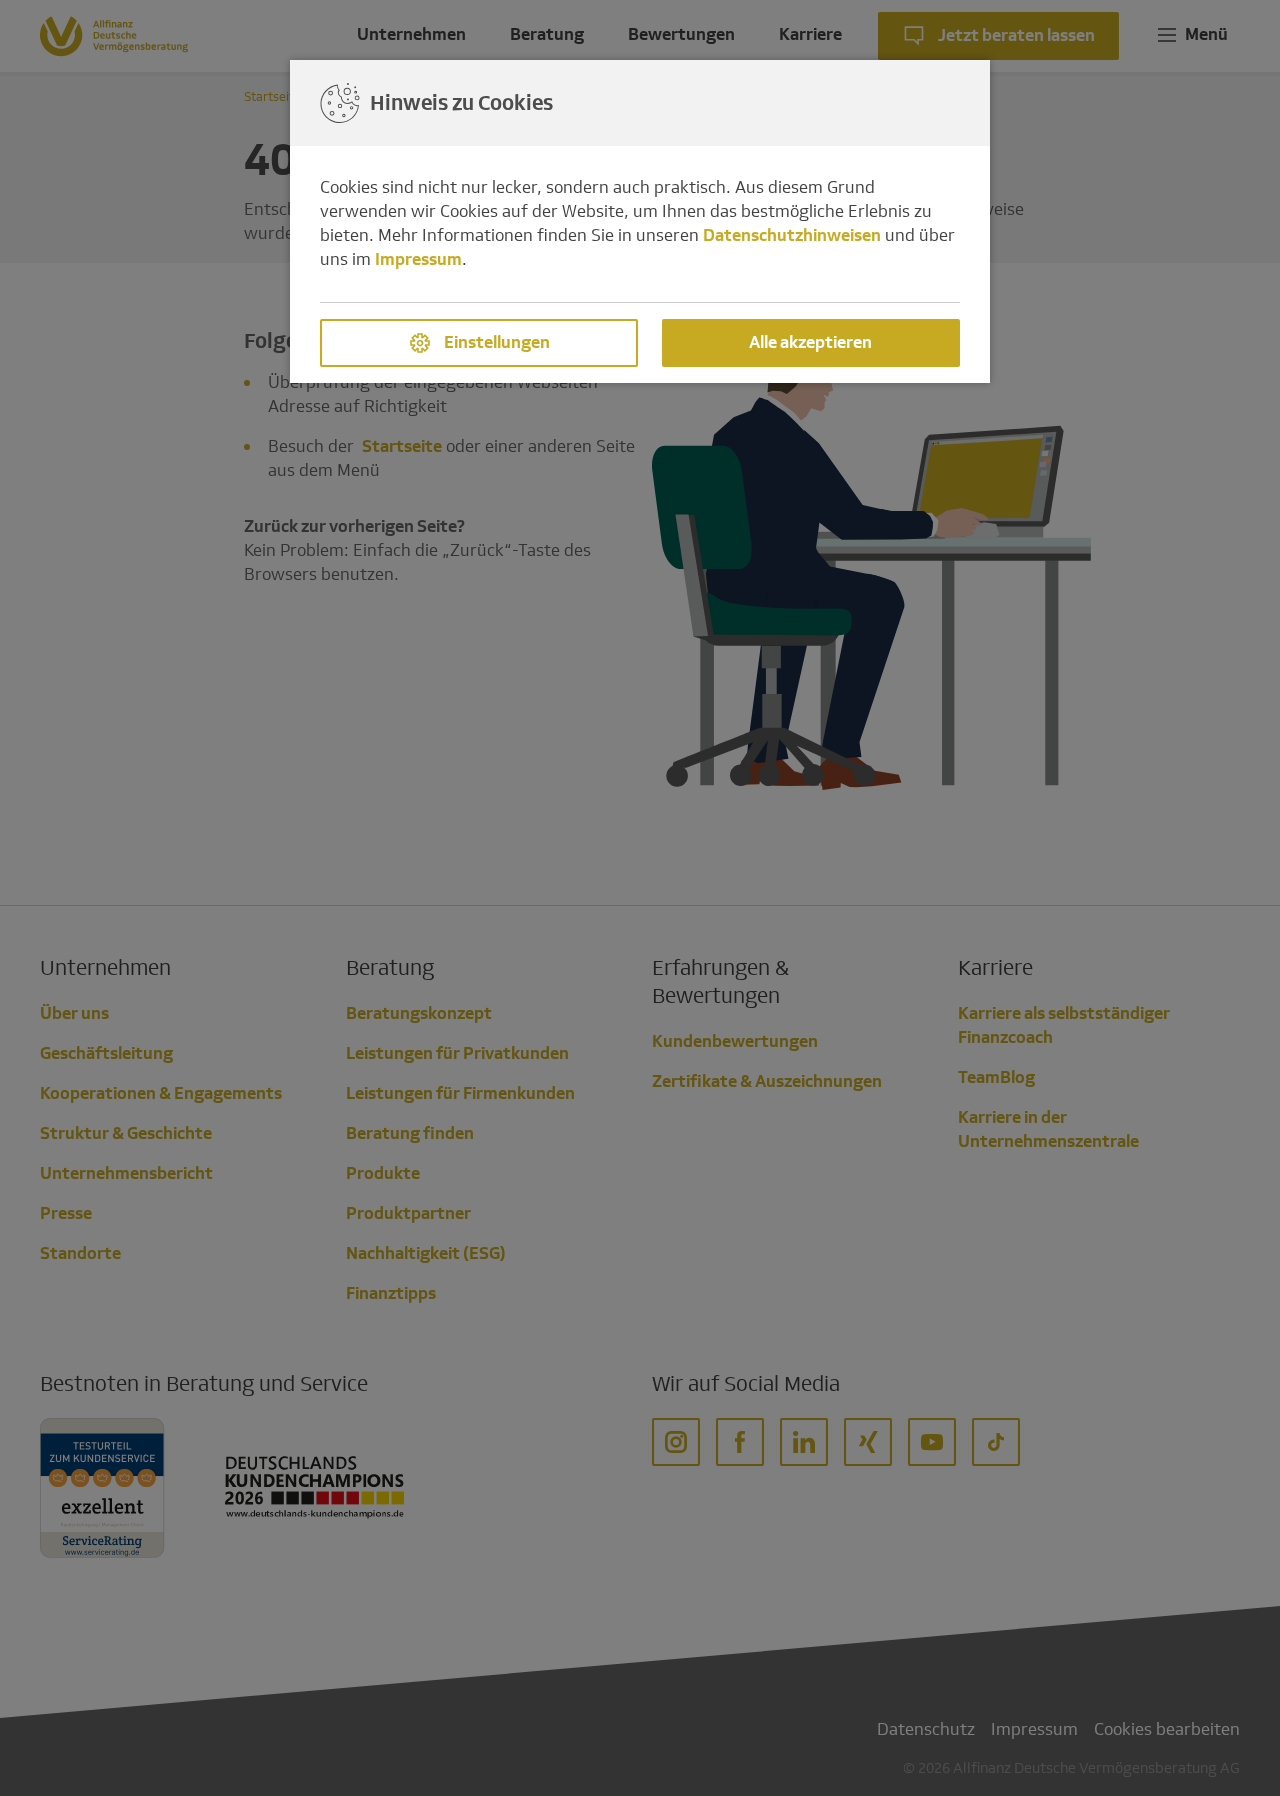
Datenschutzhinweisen (792, 235)
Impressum (418, 259)
